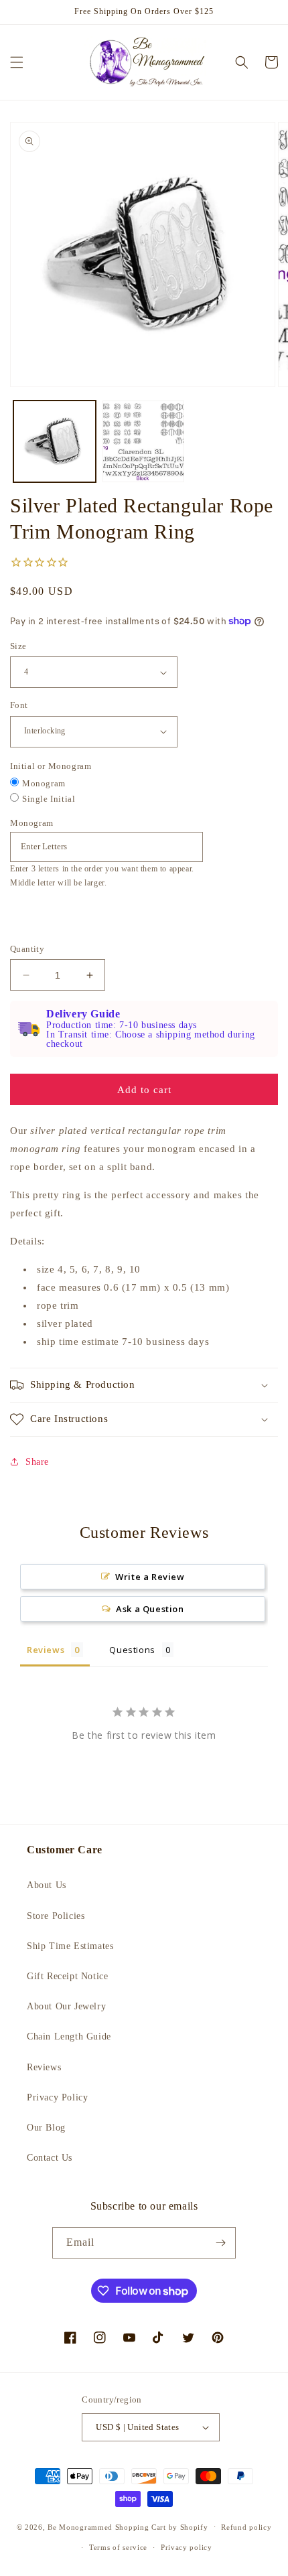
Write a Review (150, 1577)
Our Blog (46, 2128)
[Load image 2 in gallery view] (144, 442)
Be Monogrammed (80, 2526)
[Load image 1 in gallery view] (55, 442)
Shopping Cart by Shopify (162, 2526)
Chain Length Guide (69, 2036)
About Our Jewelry (66, 2006)
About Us (47, 1885)
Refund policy (246, 2527)
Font (19, 705)
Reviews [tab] (46, 1650)
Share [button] (37, 1462)
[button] (17, 62)
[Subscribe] (220, 2243)
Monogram (44, 783)
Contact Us (50, 2158)
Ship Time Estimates (70, 1946)
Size (18, 646)
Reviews (44, 2067)
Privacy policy (187, 2547)
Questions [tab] (132, 1650)
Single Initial (49, 799)
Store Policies (56, 1916)
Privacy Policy (57, 2097)
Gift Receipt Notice (67, 1976)
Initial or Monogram (51, 766)
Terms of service (118, 2547)
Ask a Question (150, 1609)
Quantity (27, 949)
